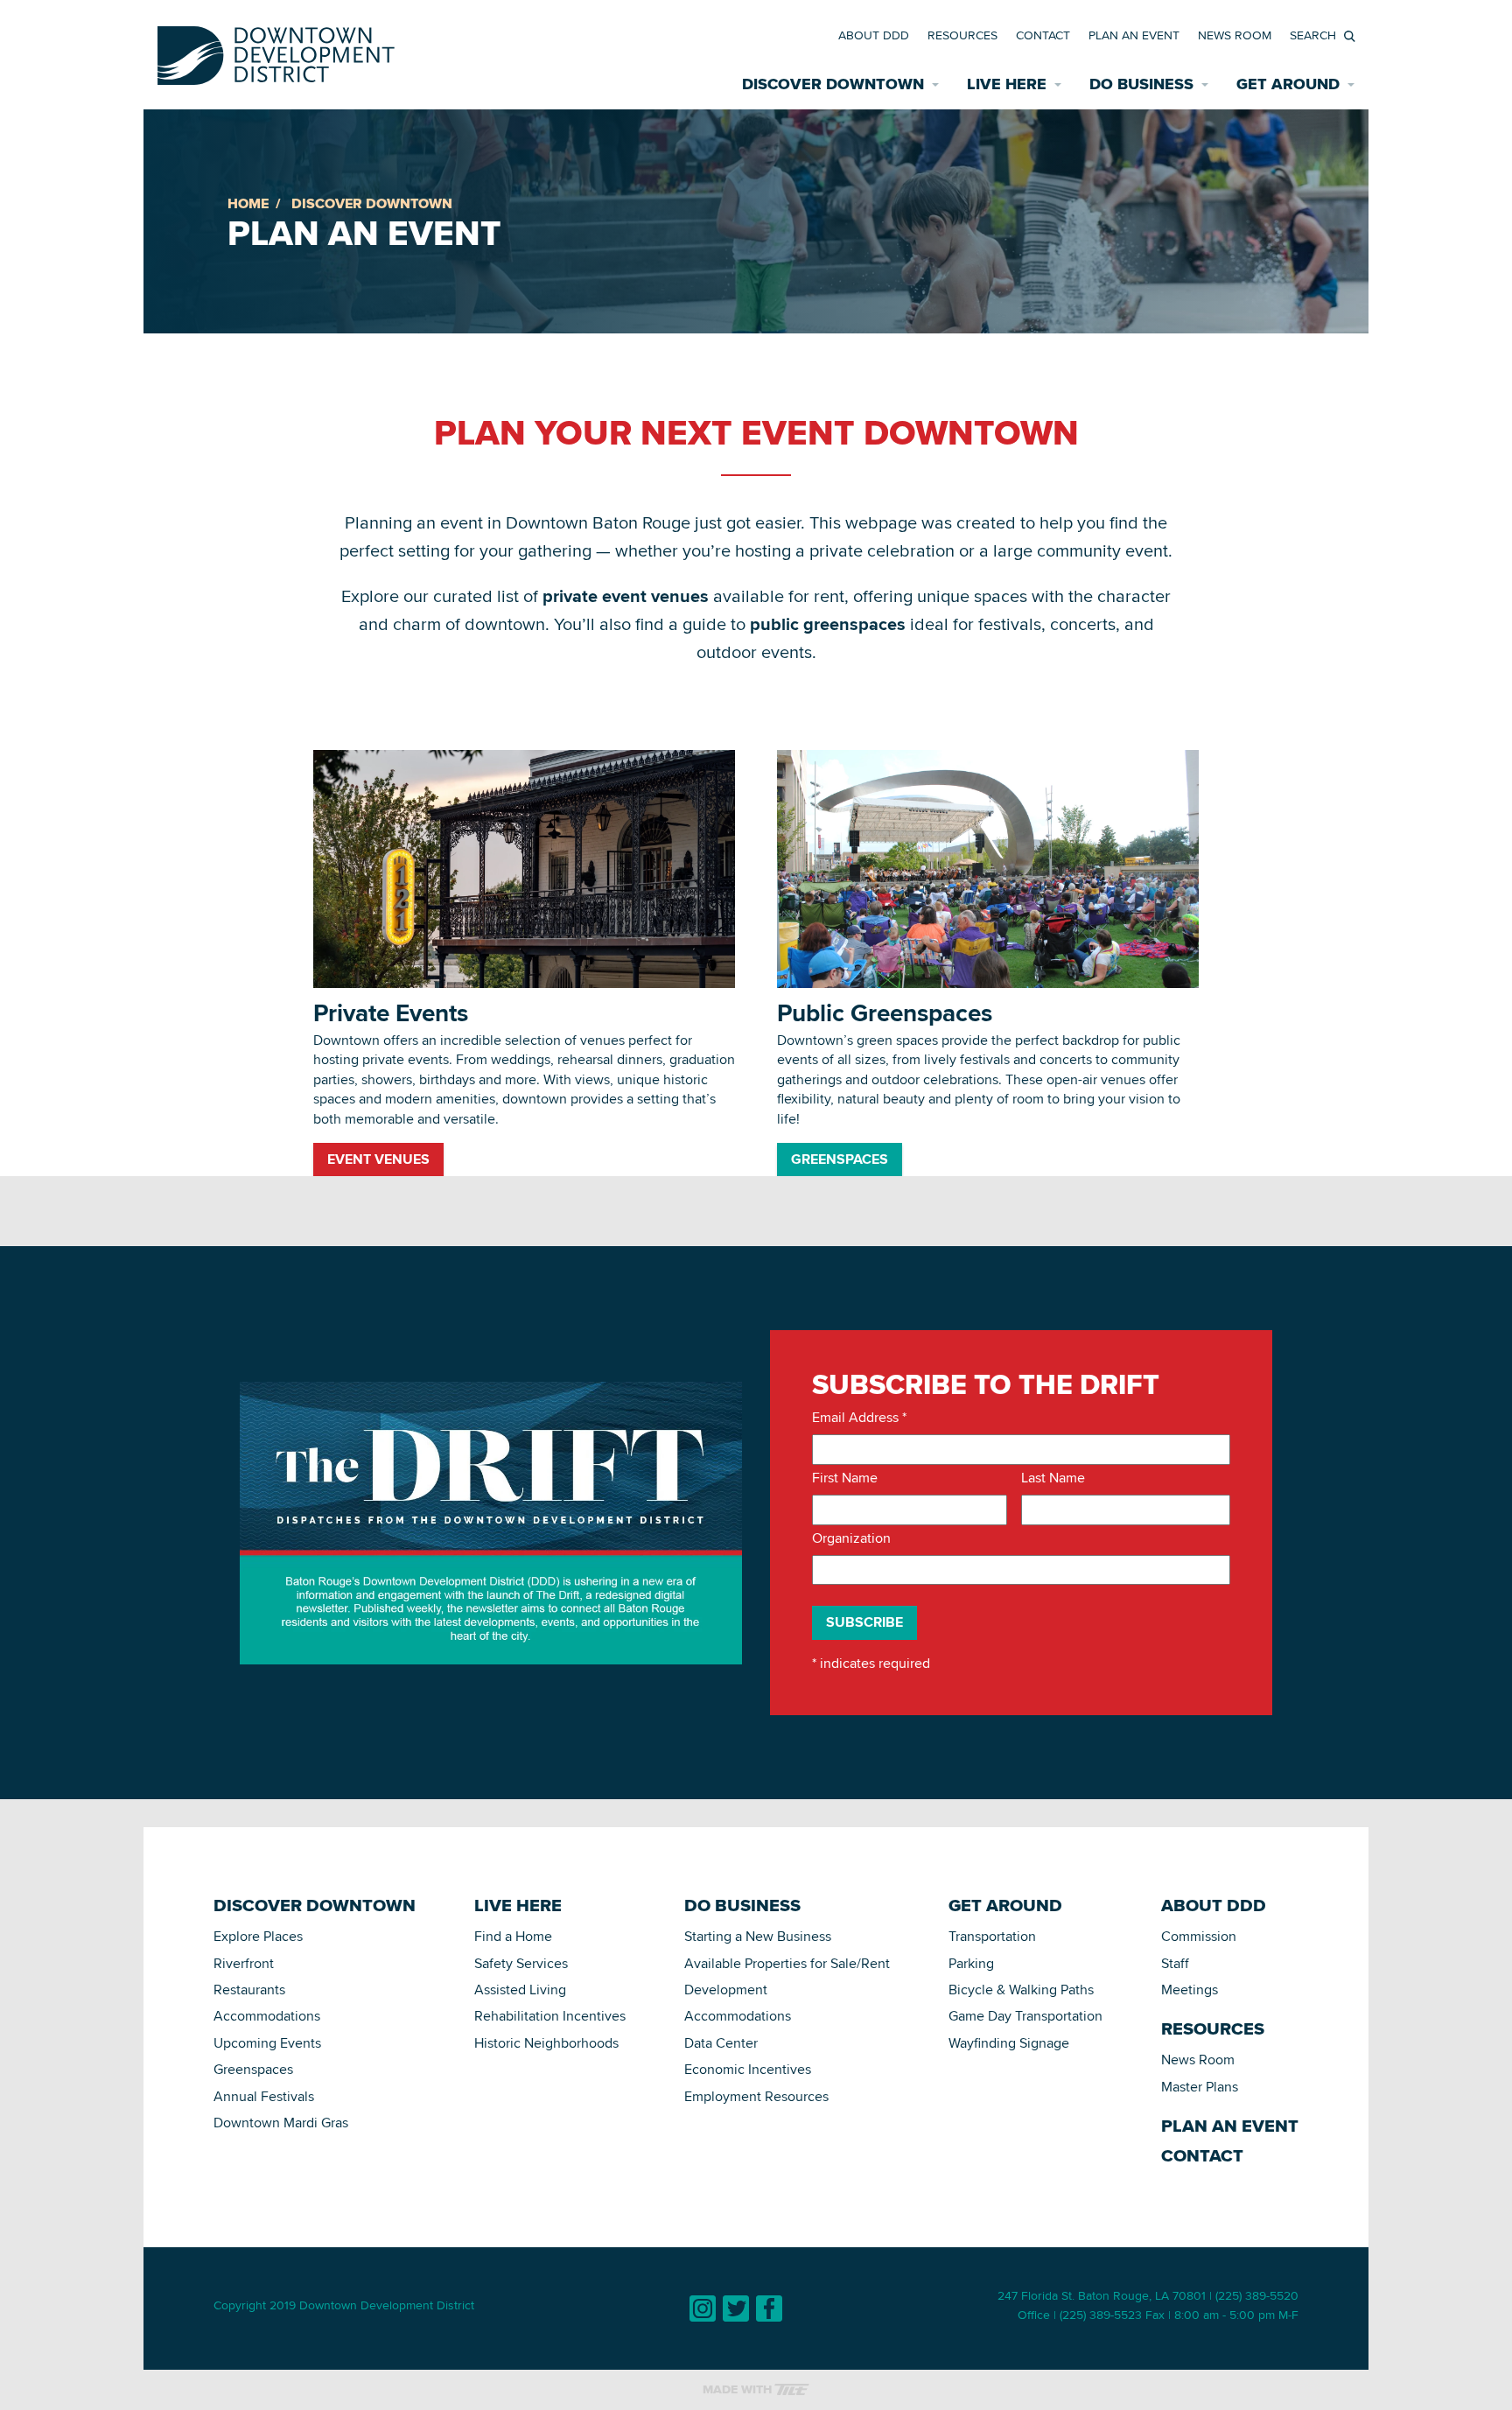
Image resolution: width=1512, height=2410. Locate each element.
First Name (845, 1478)
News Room (1235, 35)
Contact (1043, 35)
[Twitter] (736, 2308)
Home (248, 203)
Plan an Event (1134, 35)
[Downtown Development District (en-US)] (276, 52)
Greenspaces (840, 1159)
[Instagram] (703, 2308)
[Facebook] (769, 2308)
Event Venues (378, 1159)
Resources (962, 35)
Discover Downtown (372, 203)
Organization (851, 1538)
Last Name (1053, 1478)
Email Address (859, 1418)
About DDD (874, 35)
